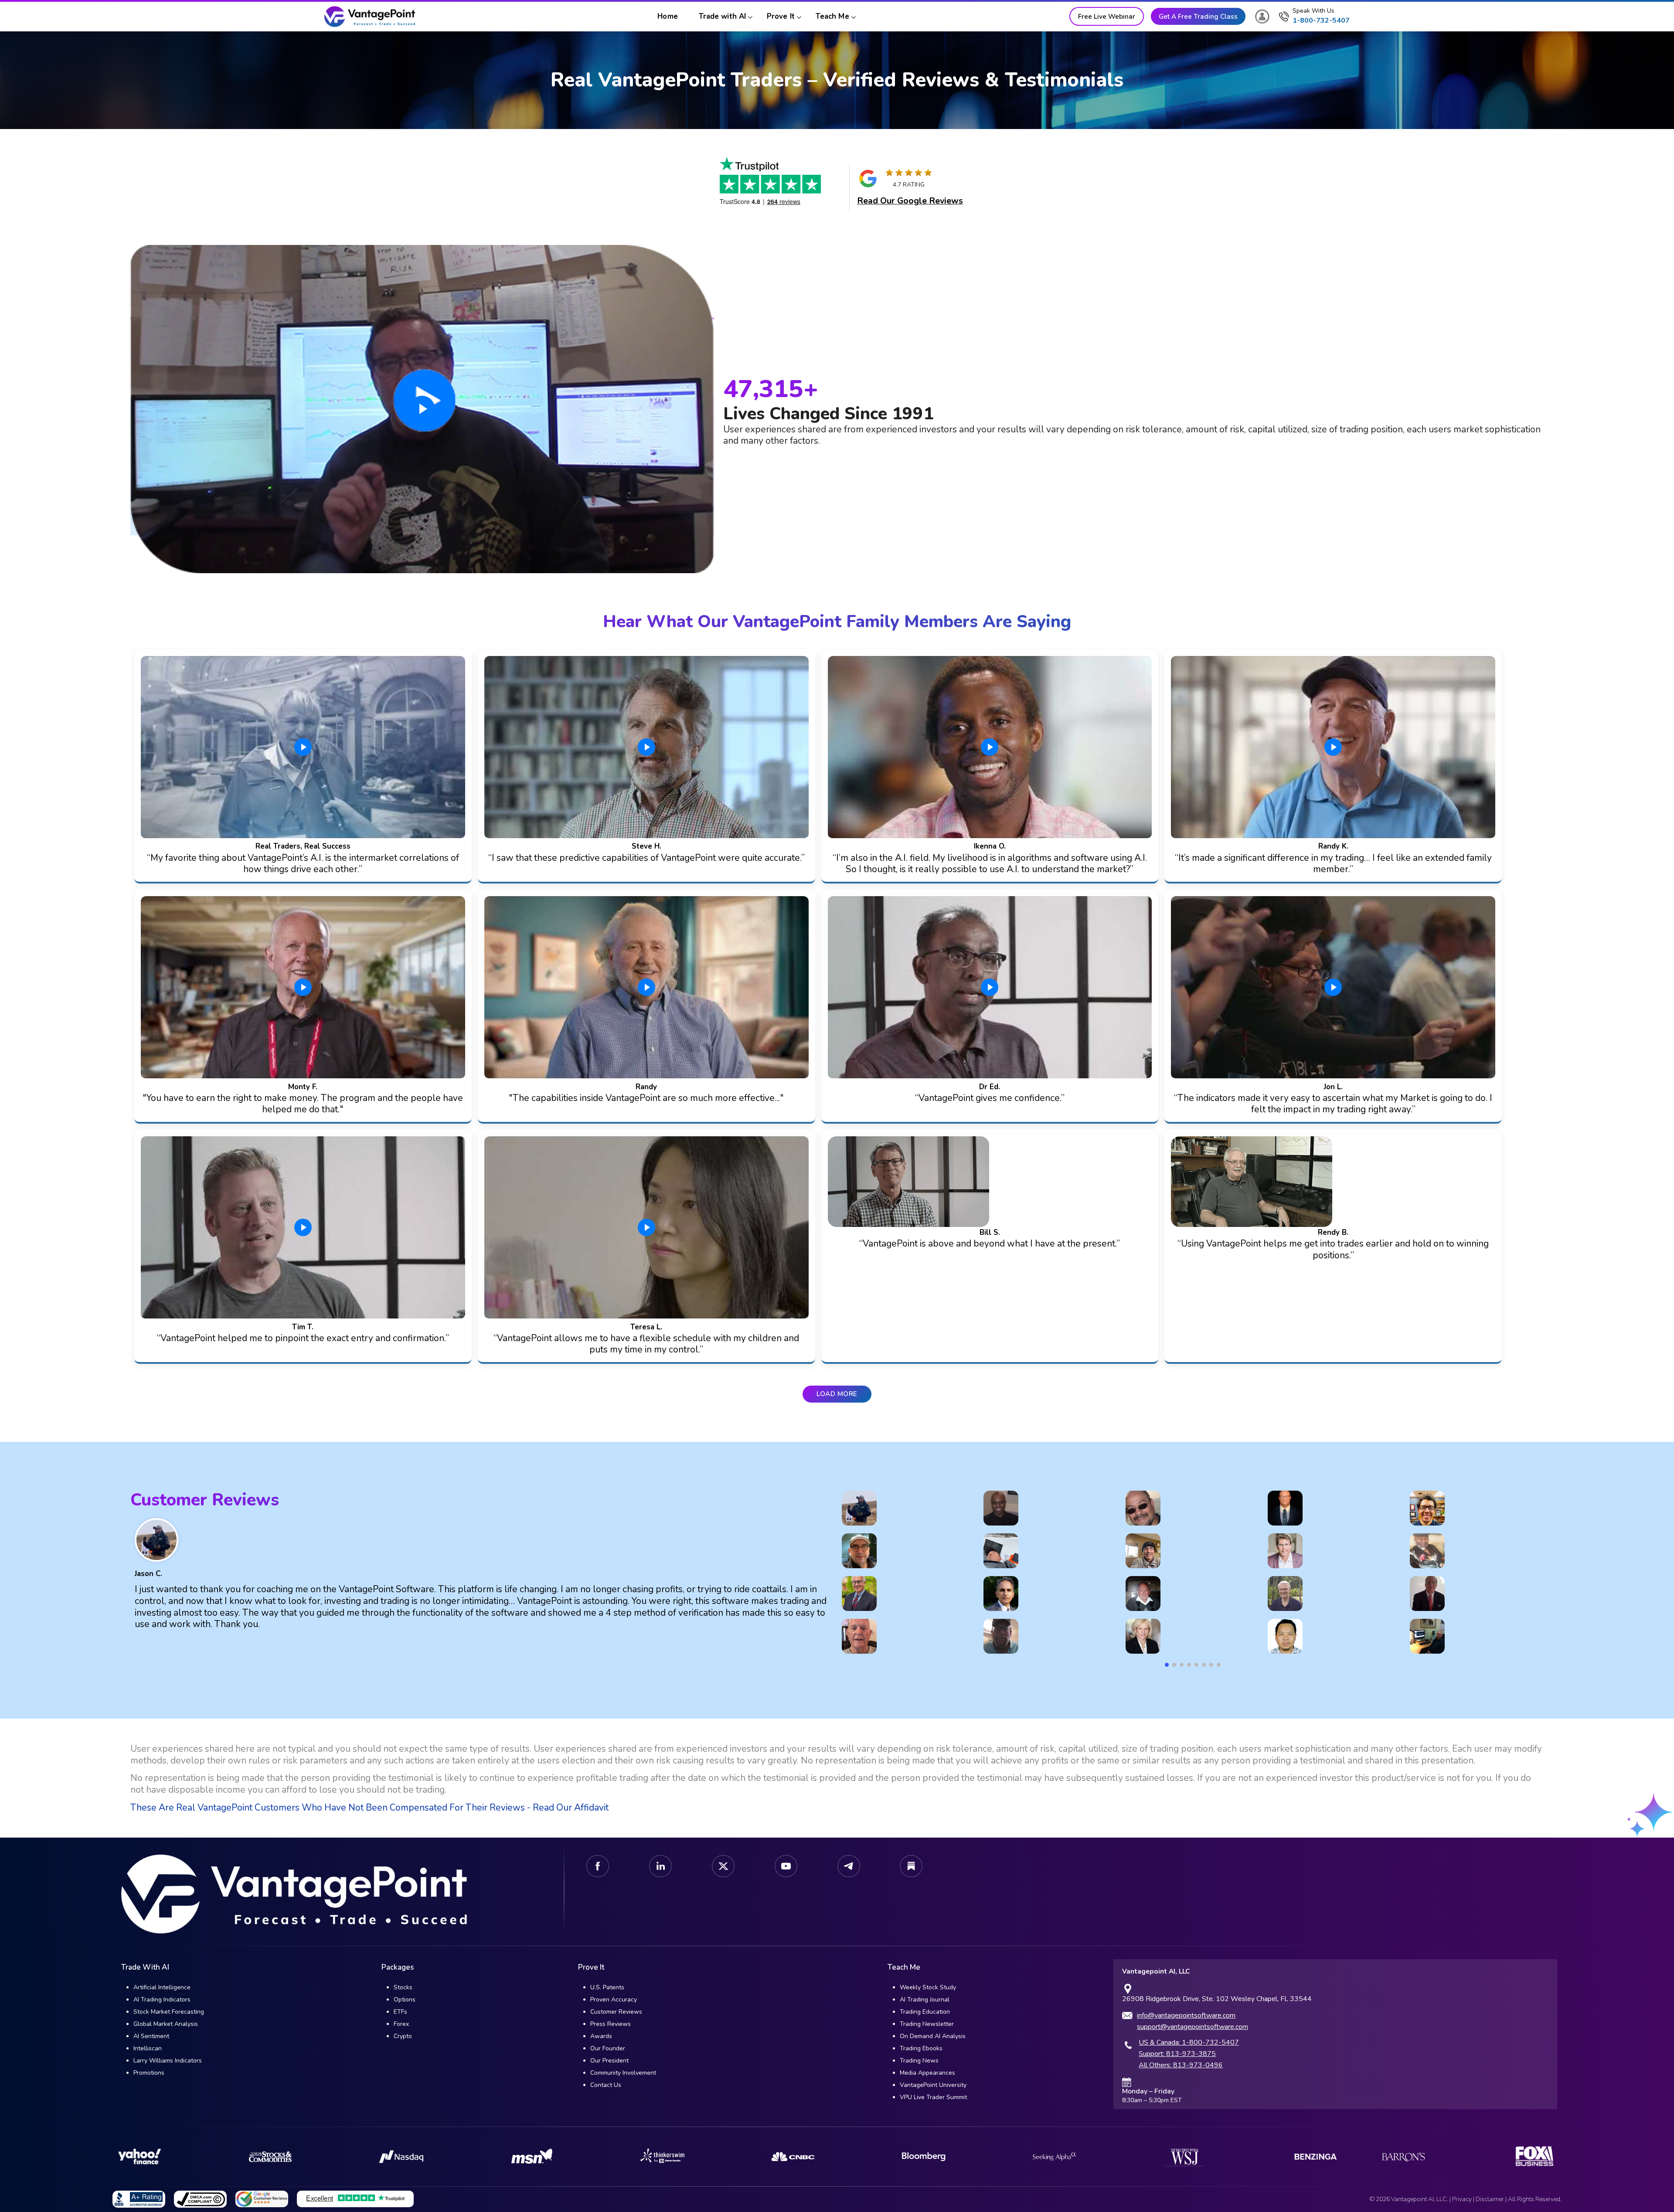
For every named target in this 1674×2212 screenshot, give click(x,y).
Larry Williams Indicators (168, 2061)
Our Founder (608, 2048)
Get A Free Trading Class (1198, 16)
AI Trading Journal (925, 2000)
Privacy (1462, 2199)
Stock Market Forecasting (169, 2012)
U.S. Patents (607, 1987)
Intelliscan (148, 2048)
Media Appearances (927, 2073)
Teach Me (832, 16)
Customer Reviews (616, 2012)
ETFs (400, 2012)
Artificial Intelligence (162, 1987)
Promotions (149, 2073)
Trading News (919, 2061)
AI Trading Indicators (162, 2000)
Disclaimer (1490, 2199)
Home (667, 16)
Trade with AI (722, 16)
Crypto (403, 2036)
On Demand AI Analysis (933, 2036)
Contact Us (606, 2085)
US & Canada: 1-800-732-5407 (1189, 2042)
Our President (609, 2061)
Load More (837, 1394)
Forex (401, 2024)
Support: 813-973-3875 (1177, 2054)
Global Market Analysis (166, 2024)
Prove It (781, 16)
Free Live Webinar (1107, 16)
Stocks (403, 1987)
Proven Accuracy (614, 2000)
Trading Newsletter (927, 2024)
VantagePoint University (933, 2085)
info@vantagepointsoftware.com (1186, 2015)
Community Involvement (623, 2073)
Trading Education (925, 2012)
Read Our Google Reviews (910, 201)
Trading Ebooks (921, 2048)
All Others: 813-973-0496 (1181, 2065)
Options (405, 2000)
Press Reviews (611, 2024)
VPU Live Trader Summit (933, 2097)
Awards (601, 2036)
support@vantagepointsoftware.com (1193, 2027)
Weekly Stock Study (928, 1987)
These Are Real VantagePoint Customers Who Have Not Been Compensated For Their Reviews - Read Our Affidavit (369, 1808)
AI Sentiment (151, 2036)
